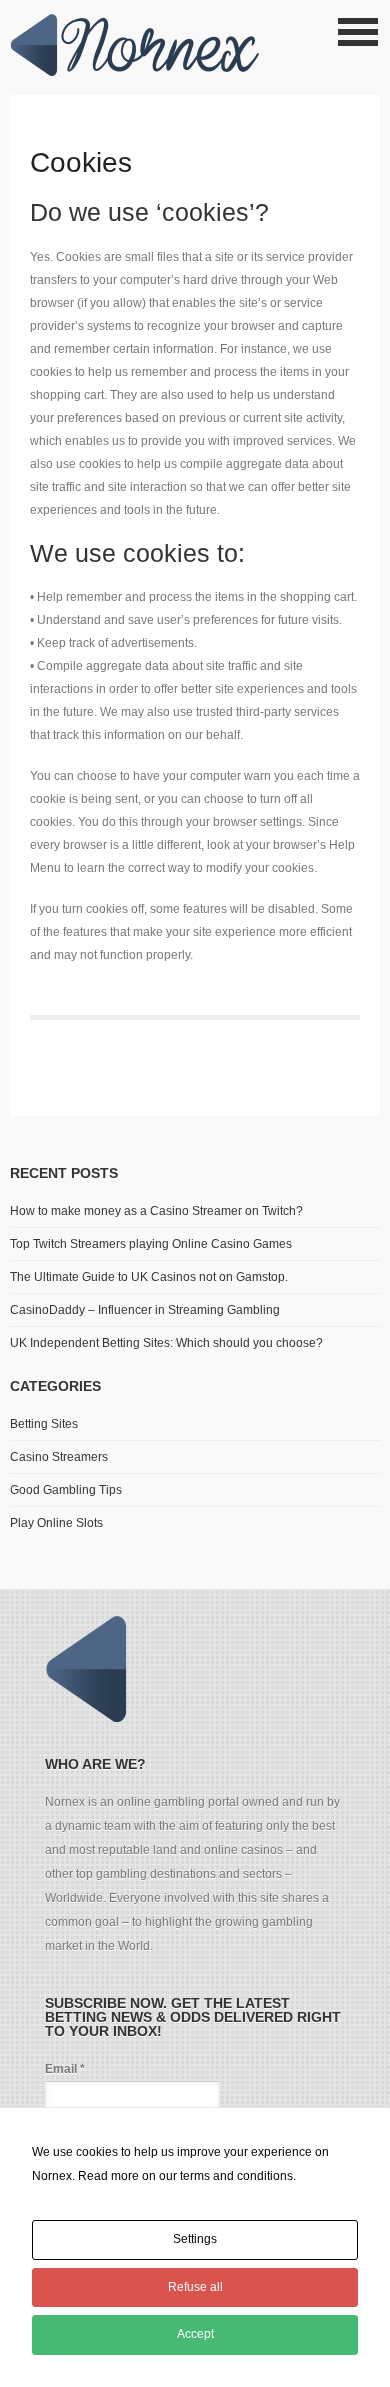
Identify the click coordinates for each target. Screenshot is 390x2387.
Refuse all (195, 2287)
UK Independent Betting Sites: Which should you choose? (166, 1343)
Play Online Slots (56, 1523)
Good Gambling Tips (66, 1490)
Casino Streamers (59, 1457)
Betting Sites (44, 1424)
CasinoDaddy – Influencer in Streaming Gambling (145, 1310)
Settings (195, 2239)
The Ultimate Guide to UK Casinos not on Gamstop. (149, 1277)
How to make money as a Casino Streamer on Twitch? (156, 1211)
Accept (195, 2334)
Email (65, 2069)
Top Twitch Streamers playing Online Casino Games (151, 1244)
